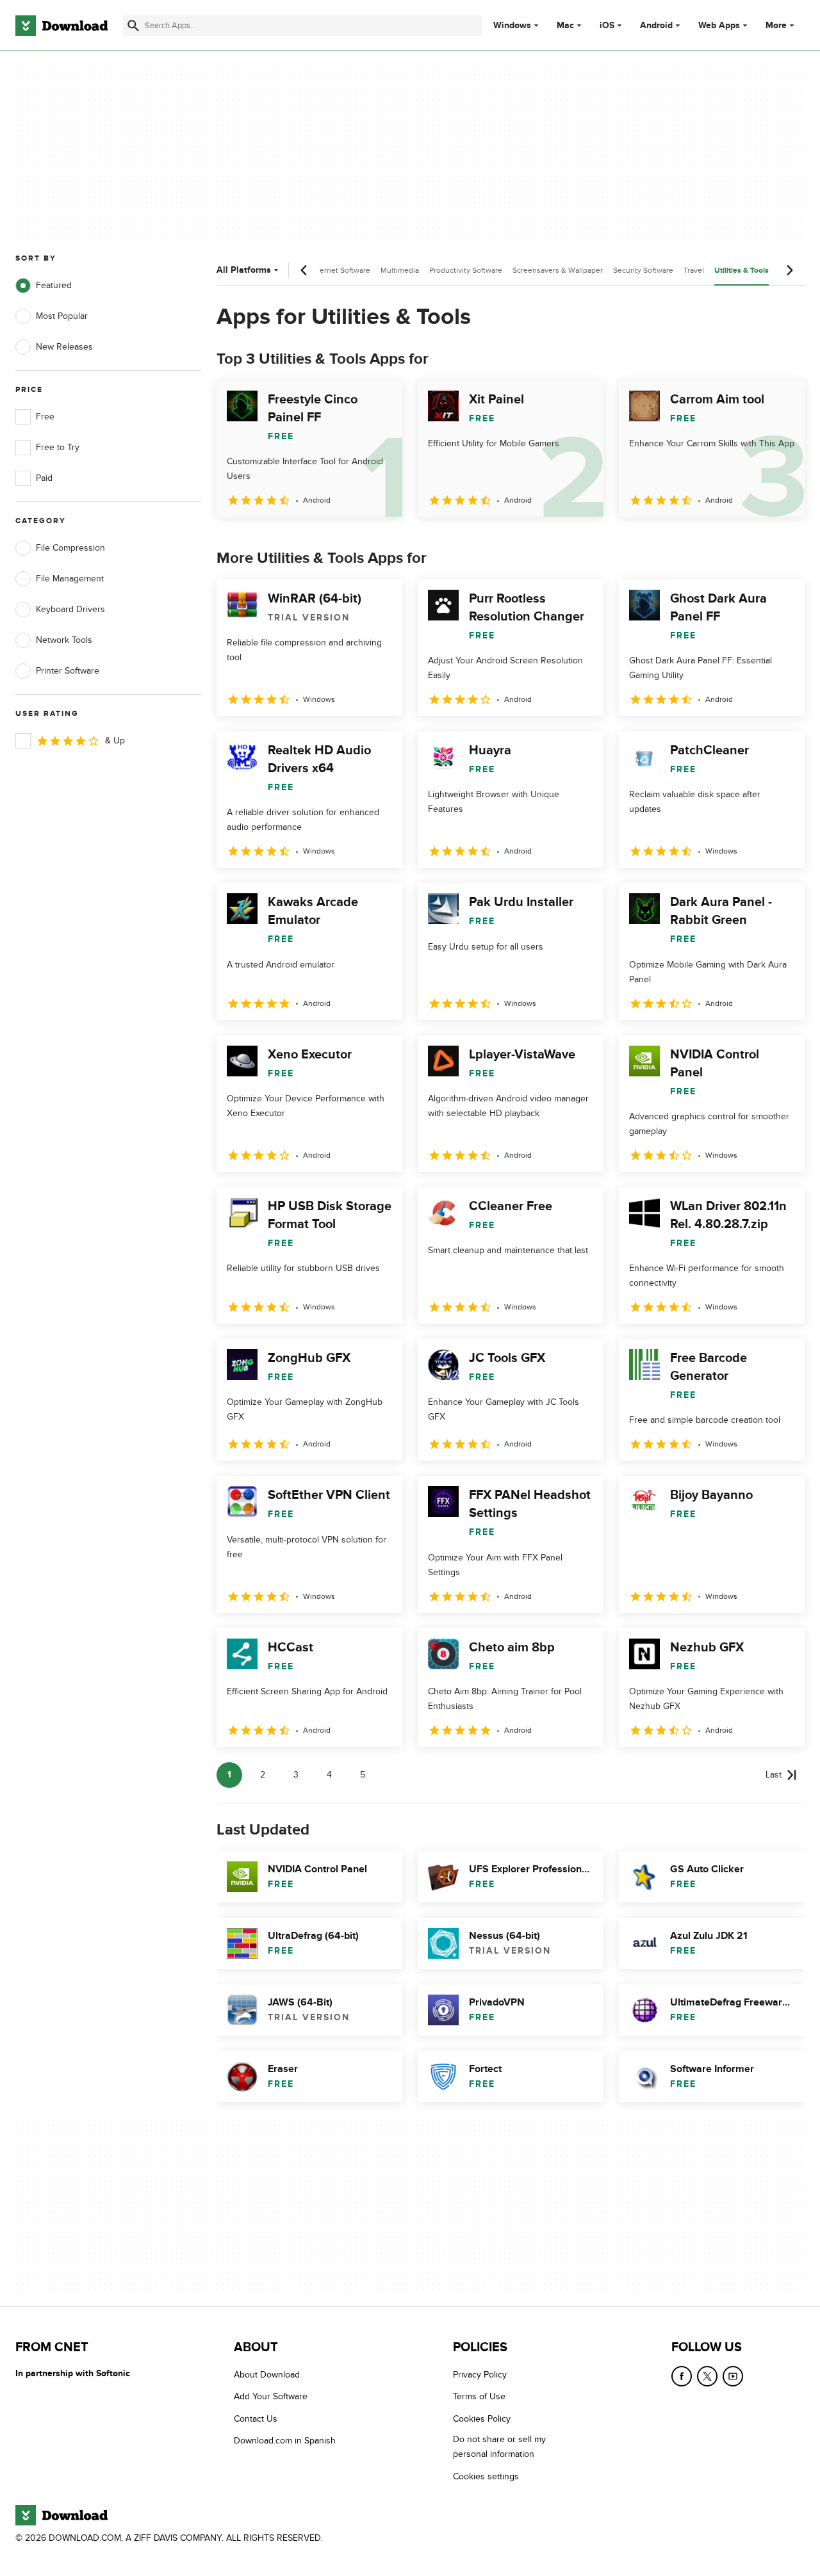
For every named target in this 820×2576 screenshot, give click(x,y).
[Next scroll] (789, 270)
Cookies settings (486, 2476)
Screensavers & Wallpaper (558, 270)
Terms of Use (479, 2396)
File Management (70, 579)
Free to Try (58, 447)
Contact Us (256, 2418)
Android (656, 26)
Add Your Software (271, 2396)
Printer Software (68, 671)
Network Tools (64, 640)
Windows (512, 26)
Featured (54, 285)
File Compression (70, 548)
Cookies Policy (482, 2418)
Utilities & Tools (742, 271)
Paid (44, 478)
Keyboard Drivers (70, 609)
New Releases (64, 347)
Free (45, 417)
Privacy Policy (480, 2375)
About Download (267, 2375)
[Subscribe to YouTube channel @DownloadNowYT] (733, 2376)
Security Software (643, 270)
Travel (694, 270)
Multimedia (400, 270)
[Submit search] (133, 26)
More (776, 25)
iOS (607, 26)
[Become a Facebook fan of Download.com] (682, 2376)
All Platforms (244, 270)
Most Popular (62, 316)
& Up (115, 741)
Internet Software (340, 270)
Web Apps (719, 26)
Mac (565, 26)
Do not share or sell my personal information (499, 2447)
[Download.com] (61, 26)
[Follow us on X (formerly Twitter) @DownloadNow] (707, 2376)
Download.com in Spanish (285, 2441)
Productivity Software (466, 270)
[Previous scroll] (304, 270)
